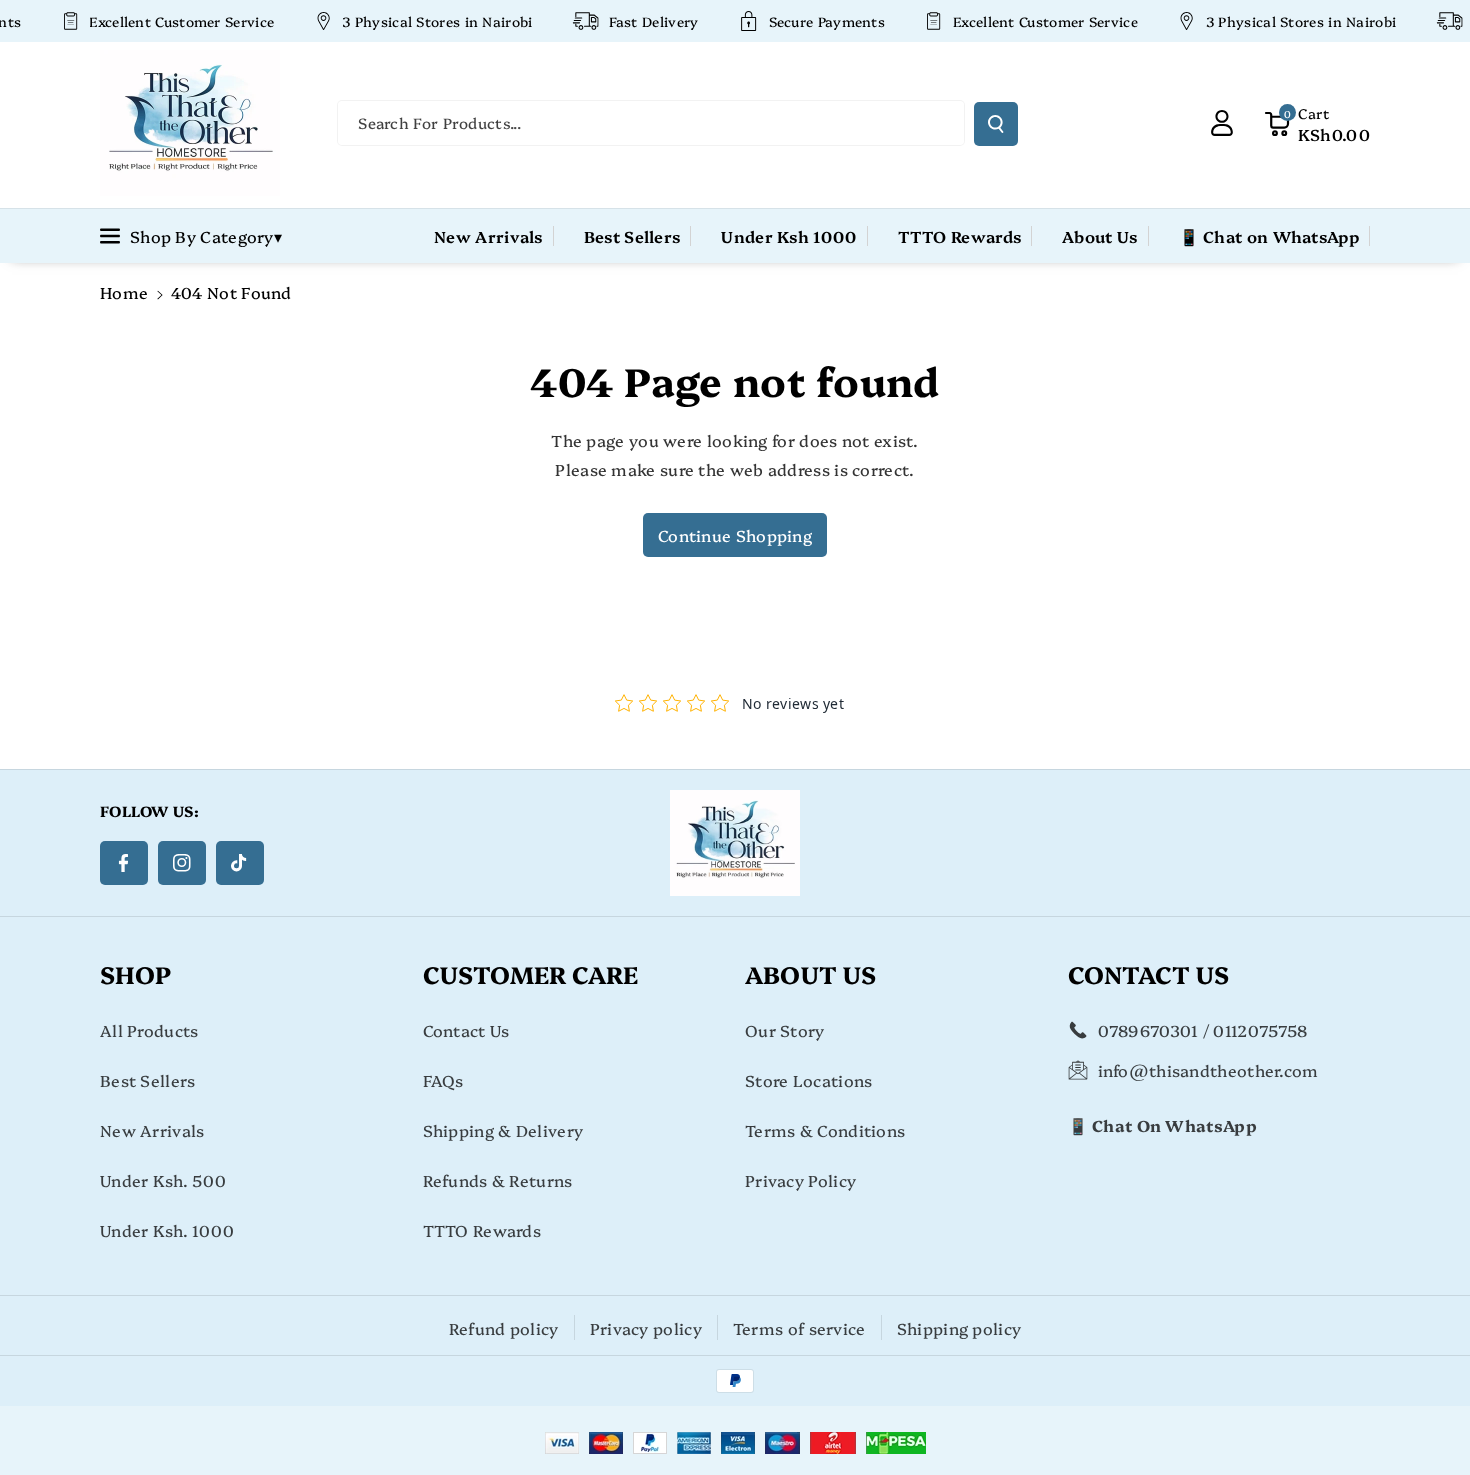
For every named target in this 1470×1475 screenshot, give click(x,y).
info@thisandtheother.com (1208, 1070)
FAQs (443, 1080)
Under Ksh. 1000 (167, 1230)
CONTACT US (1148, 973)
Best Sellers (148, 1080)
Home (124, 292)
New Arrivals (152, 1130)
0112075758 (1260, 1030)
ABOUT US (810, 973)
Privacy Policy (800, 1180)
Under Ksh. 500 (163, 1180)
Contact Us (466, 1030)
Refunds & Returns (498, 1180)
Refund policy (504, 1328)
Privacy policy (646, 1328)
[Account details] (1222, 123)
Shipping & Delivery (503, 1130)
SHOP (135, 973)
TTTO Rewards (482, 1230)
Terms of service (799, 1328)
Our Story (785, 1030)
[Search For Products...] (996, 124)
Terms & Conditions (825, 1130)
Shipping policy (959, 1328)
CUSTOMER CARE (530, 973)
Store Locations (809, 1080)
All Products (149, 1030)
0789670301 (1148, 1030)
